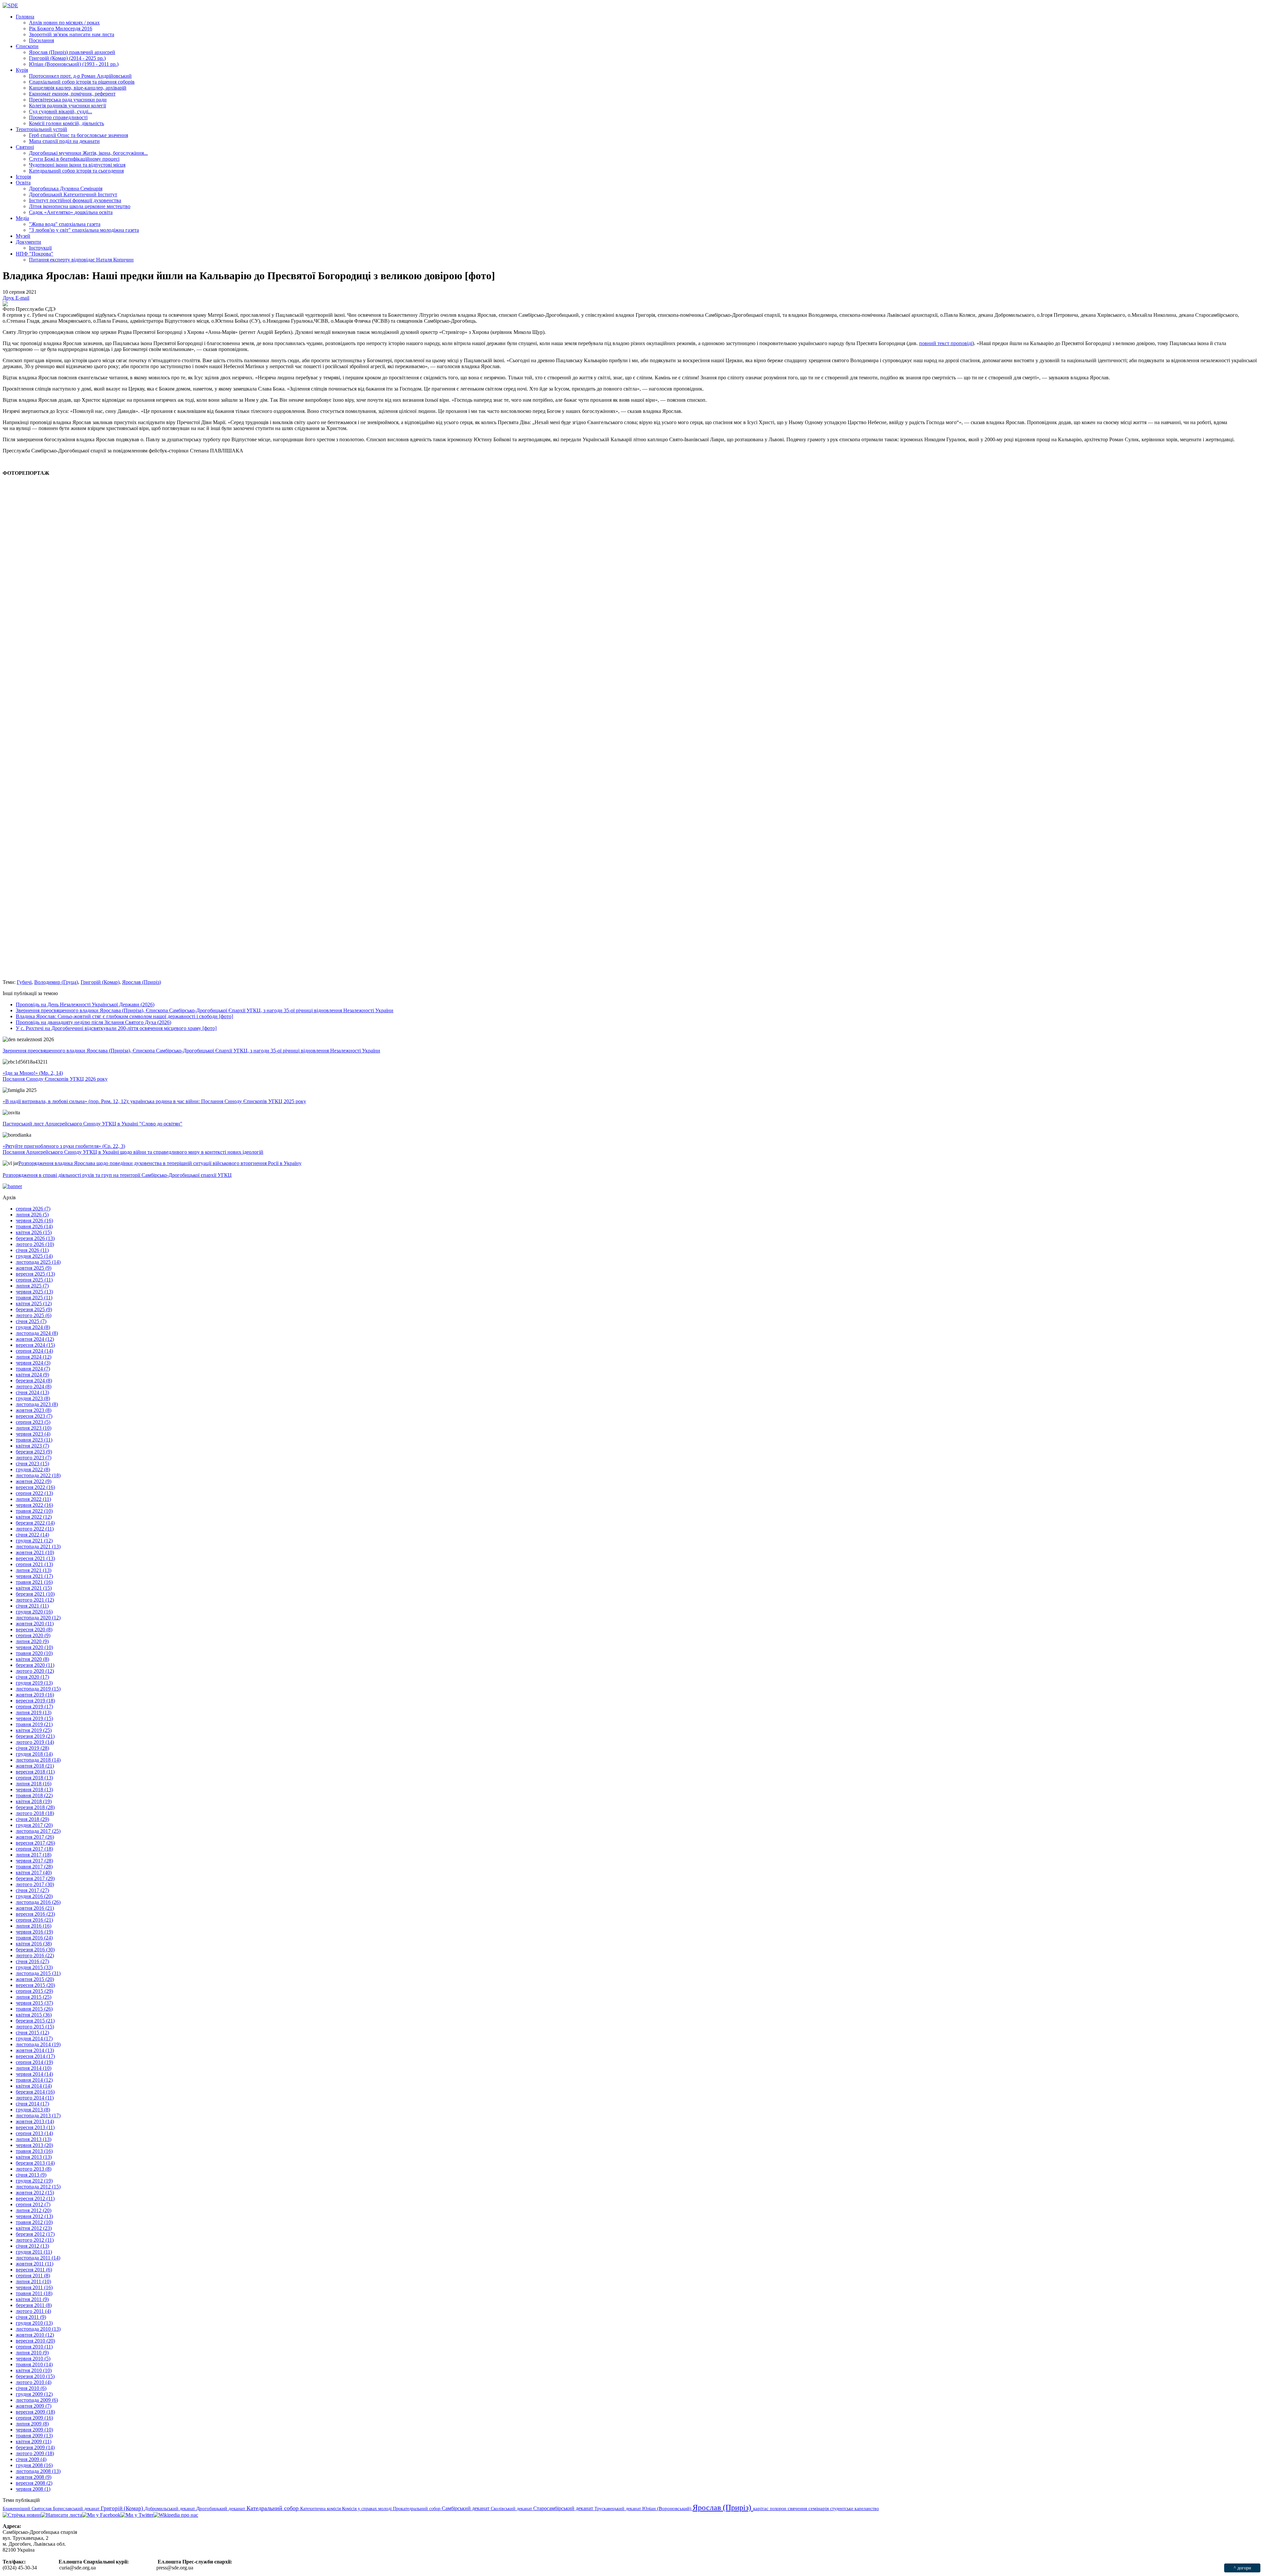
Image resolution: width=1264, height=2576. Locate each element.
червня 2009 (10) (34, 2430)
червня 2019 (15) (34, 1718)
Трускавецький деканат (618, 2508)
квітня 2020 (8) (32, 1659)
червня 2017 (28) (34, 1861)
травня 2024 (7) (33, 1369)
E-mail (22, 298)
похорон (779, 2508)
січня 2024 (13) (32, 1392)
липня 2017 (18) (34, 1855)
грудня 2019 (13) (34, 1683)
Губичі (24, 982)
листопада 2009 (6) (37, 2400)
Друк (9, 298)
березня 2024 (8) (34, 1381)
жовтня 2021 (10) (35, 1552)
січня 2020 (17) (32, 1677)
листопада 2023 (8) (37, 1404)
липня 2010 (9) (32, 2353)
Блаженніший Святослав (28, 2508)
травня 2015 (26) (34, 2009)
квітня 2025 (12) (34, 1303)
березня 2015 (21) (35, 2021)
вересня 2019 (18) (35, 1701)
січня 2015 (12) (32, 2033)
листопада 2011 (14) (38, 2258)
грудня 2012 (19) (34, 2181)
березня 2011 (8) (34, 2305)
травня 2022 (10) (34, 1511)
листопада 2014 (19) (38, 2044)
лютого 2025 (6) (34, 1315)
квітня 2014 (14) (34, 2086)
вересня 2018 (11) (35, 1772)
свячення (798, 2508)
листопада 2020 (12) (38, 1618)
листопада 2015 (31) (38, 1973)
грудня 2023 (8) (33, 1398)
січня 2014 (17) (32, 2104)
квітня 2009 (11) (34, 2441)
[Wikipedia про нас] (176, 2515)
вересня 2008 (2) (34, 2483)
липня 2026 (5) (32, 1215)
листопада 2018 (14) (38, 1760)
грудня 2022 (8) (33, 1469)
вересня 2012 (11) (35, 2198)
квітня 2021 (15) (34, 1588)
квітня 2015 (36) (34, 2015)
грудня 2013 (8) (33, 2110)
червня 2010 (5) (33, 2359)
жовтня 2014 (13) (35, 2050)
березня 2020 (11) (35, 1665)
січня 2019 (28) (32, 1748)
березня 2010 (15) (35, 2376)
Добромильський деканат (170, 2508)
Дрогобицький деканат (221, 2508)
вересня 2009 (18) (35, 2412)
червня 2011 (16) (34, 2287)
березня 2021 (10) (35, 1594)
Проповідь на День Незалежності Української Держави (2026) (85, 1004)
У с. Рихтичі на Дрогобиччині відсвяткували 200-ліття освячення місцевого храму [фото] (116, 1028)
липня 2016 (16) (34, 1926)
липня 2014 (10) (34, 2068)
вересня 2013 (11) (35, 2127)
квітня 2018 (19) (34, 1801)
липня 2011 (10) (33, 2281)
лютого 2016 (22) (35, 1955)
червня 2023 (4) (33, 1434)
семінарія (819, 2508)
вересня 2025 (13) (35, 1274)
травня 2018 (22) (34, 1795)
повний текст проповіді (946, 343)
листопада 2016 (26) (38, 1902)
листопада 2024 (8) (37, 1333)
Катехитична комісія (321, 2508)
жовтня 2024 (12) (35, 1339)
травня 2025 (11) (34, 1298)
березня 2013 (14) (35, 2163)
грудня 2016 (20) (34, 1896)
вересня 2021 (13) (35, 1558)
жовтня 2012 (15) (35, 2193)
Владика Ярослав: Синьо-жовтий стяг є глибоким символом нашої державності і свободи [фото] (124, 1016)
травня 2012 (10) (34, 2222)
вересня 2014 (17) (35, 2056)
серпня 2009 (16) (34, 2418)
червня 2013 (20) (34, 2145)
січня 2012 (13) (32, 2246)
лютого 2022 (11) (35, 1529)
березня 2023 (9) (34, 1452)
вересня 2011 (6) (34, 2270)
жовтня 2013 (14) (35, 2121)
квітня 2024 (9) (32, 1375)
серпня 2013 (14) (34, 2133)
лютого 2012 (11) (35, 2240)
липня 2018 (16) (34, 1784)
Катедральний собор (273, 2508)
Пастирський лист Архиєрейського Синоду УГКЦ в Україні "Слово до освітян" (92, 1124)
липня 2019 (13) (34, 1712)
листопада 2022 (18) (38, 1475)
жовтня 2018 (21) (35, 1766)
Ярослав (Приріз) (142, 982)
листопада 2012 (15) (38, 2187)
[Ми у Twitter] (137, 2515)
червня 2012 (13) (34, 2216)
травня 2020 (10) (34, 1653)
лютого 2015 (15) (35, 2027)
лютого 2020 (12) (35, 1671)
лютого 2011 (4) (33, 2311)
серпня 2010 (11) (34, 2347)
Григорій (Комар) (100, 982)
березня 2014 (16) (35, 2092)
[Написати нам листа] (61, 2515)
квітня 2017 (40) (34, 1872)
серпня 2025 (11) (34, 1280)
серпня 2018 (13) (34, 1778)
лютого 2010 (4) (34, 2382)
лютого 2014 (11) (35, 2098)
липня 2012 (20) (34, 2210)
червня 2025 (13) (34, 1292)
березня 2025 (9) (34, 1309)
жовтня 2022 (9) (34, 1481)
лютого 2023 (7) (34, 1458)
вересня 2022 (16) (35, 1487)
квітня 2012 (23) (34, 2228)
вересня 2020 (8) (34, 1629)
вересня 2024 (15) (35, 1345)
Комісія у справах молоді (368, 2508)
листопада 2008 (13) (38, 2471)
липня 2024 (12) (34, 1357)
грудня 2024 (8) (33, 1327)
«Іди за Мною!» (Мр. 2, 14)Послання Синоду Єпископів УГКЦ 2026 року (55, 1076)
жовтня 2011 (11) (35, 2264)
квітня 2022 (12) (34, 1517)
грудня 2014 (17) (34, 2038)
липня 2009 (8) (32, 2424)
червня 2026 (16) (34, 1220)
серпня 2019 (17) (34, 1707)
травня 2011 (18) (34, 2293)
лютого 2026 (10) (35, 1244)
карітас (762, 2508)
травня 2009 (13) (34, 2436)
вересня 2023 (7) (34, 1416)
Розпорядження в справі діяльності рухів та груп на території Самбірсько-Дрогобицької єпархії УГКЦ (117, 1175)
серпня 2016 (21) (34, 1920)
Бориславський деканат (77, 2508)
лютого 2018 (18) (35, 1813)
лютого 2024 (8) (34, 1386)
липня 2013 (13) (34, 2139)
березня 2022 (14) (35, 1523)
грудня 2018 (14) (34, 1754)
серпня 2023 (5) (33, 1422)
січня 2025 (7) (31, 1321)
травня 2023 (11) (34, 1440)
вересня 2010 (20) (35, 2341)
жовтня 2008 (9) (34, 2477)
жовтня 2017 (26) (35, 1837)
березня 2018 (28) (35, 1807)
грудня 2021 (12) (34, 1541)
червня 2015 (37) (34, 2003)
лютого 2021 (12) (35, 1600)
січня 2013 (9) (31, 2175)
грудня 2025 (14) (34, 1256)
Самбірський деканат (466, 2508)
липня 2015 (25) (34, 1997)
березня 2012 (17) (35, 2234)
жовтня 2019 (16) (35, 1695)
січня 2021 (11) (32, 1606)
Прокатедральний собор (417, 2508)
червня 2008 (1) (33, 2489)
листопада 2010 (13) (38, 2329)
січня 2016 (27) (32, 1961)
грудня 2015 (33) (34, 1967)
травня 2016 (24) (34, 1938)
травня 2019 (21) (34, 1724)
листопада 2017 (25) (38, 1831)
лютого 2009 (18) (35, 2453)
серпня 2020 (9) (33, 1635)
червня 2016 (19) (34, 1932)
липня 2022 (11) (33, 1499)
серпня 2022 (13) (34, 1493)
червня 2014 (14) (34, 2074)
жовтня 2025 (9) (34, 1268)
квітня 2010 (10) (34, 2370)
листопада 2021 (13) (38, 1546)
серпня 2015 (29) (34, 1991)
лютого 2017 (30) (35, 1884)
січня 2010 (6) (31, 2388)
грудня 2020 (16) (34, 1612)
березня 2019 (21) (35, 1736)
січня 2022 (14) (32, 1535)
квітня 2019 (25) (34, 1730)
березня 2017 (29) (35, 1878)
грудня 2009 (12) (34, 2394)
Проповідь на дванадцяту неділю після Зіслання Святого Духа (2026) (93, 1022)
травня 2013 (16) (34, 2151)
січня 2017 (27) (32, 1890)
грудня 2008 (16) (34, 2465)
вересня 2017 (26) (35, 1843)
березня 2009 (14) (35, 2447)
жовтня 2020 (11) (35, 1624)
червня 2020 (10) (34, 1647)
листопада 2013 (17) (38, 2115)
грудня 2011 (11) (34, 2252)
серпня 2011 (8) (33, 2276)
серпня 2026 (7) (33, 1209)
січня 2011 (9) (31, 2317)
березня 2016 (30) (35, 1950)
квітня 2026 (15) (34, 1232)
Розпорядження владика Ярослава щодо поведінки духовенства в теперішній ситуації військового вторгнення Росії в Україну (160, 1163)
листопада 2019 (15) (38, 1689)
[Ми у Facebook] (101, 2515)
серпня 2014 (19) (34, 2062)
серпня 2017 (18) (34, 1849)
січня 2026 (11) (32, 1250)
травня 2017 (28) (34, 1867)
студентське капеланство (855, 2508)
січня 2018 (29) (32, 1819)
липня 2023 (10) (34, 1428)
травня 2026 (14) (34, 1226)
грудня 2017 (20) (34, 1825)
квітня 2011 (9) (32, 2299)
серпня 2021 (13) (34, 1564)
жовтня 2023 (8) (34, 1410)
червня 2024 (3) (33, 1363)
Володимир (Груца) (56, 982)
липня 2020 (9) (32, 1641)
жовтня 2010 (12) (35, 2335)
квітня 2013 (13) (34, 2157)
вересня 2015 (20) (35, 1985)
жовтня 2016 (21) (35, 1908)
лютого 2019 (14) (35, 1742)
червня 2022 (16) (34, 1505)
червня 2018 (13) (34, 1790)
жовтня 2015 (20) (35, 1979)
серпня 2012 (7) (33, 2204)
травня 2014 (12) (34, 2080)
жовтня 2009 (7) (34, 2406)
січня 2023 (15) (32, 1464)
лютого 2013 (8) (34, 2169)
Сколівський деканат (512, 2508)
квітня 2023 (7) (32, 1446)
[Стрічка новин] (22, 2515)
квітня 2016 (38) (34, 1944)
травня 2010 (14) (34, 2364)
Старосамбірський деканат (564, 2508)
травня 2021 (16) (34, 1582)
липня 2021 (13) (34, 1570)
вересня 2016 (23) (35, 1914)
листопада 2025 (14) (38, 1262)
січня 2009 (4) (31, 2459)
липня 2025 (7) (32, 1286)
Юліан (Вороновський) (667, 2508)
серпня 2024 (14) (34, 1351)
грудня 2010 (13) (34, 2323)
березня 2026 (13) (35, 1238)
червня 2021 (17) (34, 1576)
